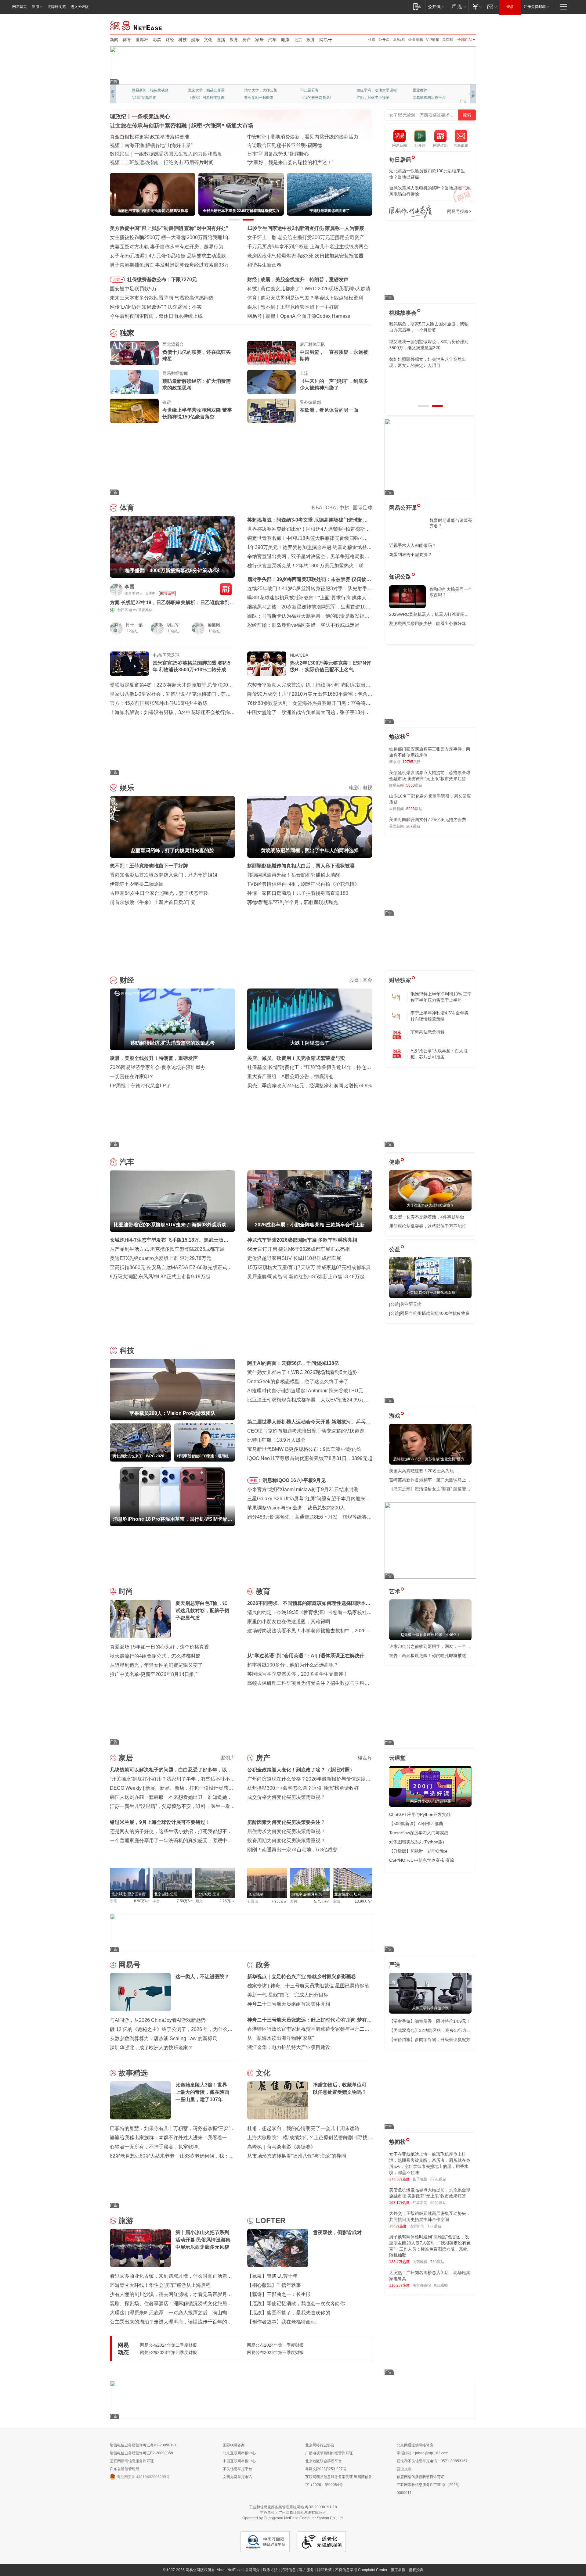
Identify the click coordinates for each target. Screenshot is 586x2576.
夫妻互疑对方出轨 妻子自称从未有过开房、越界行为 (167, 247)
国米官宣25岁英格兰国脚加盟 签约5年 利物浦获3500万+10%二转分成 (192, 666)
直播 (221, 40)
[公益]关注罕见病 (405, 1304)
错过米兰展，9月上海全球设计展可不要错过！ (160, 1822)
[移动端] (417, 7)
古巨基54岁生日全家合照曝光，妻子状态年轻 (159, 893)
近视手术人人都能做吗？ (413, 545)
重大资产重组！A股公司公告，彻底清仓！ (293, 1076)
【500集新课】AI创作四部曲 (416, 1824)
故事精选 (133, 2073)
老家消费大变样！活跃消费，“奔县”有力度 (155, 137)
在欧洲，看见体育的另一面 (329, 410)
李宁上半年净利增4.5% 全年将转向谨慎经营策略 (440, 1016)
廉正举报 (398, 2570)
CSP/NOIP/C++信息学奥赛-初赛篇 (422, 1860)
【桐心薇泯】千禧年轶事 (274, 2285)
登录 (510, 7)
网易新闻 (136, 25)
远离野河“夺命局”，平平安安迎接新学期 (153, 162)
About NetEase (229, 2570)
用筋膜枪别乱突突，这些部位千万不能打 (428, 1226)
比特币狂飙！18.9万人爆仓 (276, 1440)
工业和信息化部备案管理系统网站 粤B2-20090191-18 (293, 2507)
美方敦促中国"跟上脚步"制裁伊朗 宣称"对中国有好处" (169, 228)
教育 (234, 40)
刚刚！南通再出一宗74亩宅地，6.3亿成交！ (295, 1850)
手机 (254, 1480)
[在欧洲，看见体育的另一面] (272, 411)
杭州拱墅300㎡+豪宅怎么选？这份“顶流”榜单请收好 (303, 1788)
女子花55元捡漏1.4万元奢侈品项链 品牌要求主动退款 (168, 256)
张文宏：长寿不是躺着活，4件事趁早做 (427, 1217)
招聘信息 (288, 2570)
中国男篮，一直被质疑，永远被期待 (334, 355)
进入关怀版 (80, 7)
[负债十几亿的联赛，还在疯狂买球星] (134, 353)
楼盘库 (365, 1758)
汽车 (272, 40)
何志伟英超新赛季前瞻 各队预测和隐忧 (303, 298)
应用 (35, 7)
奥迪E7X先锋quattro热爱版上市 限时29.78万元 (161, 1258)
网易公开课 (403, 508)
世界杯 (142, 40)
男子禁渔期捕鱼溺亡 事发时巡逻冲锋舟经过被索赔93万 (169, 265)
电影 (354, 788)
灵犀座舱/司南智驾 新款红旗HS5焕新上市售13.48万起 (306, 1277)
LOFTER (271, 2221)
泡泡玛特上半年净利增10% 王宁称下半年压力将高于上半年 (441, 997)
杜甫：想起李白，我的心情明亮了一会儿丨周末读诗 (303, 2128)
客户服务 (306, 2570)
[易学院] (411, 212)
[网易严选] (458, 7)
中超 (344, 508)
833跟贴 (441, 2285)
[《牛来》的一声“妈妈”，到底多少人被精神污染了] (272, 382)
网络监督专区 (456, 25)
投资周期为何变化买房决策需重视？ (286, 1841)
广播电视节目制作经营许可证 (329, 2453)
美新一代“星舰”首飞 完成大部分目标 (288, 1995)
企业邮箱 (416, 40)
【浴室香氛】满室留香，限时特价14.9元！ (430, 2021)
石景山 (253, 1901)
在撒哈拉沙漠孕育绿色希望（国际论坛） (291, 145)
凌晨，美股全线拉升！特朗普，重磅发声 (154, 1058)
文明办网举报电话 (237, 2477)
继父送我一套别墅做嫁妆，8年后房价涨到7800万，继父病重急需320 (429, 345)
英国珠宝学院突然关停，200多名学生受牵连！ (298, 1674)
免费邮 (448, 40)
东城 (336, 1901)
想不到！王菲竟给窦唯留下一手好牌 (149, 866)
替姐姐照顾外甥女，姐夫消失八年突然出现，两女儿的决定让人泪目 (428, 362)
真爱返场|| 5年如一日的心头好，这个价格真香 (159, 1647)
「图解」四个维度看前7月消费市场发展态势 (158, 145)
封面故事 (195, 98)
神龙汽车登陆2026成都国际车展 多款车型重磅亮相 (302, 1240)
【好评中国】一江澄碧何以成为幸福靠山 (291, 137)
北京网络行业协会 (320, 2445)
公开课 (384, 40)
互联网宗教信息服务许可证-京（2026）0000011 (429, 2489)
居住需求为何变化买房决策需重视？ (286, 1831)
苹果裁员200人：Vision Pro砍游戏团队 (303, 289)
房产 (247, 40)
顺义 (199, 1901)
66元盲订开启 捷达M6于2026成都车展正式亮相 (298, 1249)
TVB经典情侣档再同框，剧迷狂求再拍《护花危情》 (303, 884)
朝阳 (114, 1901)
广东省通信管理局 (125, 2469)
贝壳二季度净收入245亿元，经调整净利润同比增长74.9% (309, 1086)
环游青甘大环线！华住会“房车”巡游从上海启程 (160, 2285)
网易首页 (20, 7)
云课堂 (397, 1758)
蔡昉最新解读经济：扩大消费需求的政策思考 (197, 384)
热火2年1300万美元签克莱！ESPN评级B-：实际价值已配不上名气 (331, 666)
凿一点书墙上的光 (203, 90)
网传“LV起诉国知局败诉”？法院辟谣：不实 (156, 307)
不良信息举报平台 (237, 2469)
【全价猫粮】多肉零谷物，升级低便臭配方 (430, 2040)
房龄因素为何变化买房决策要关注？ (286, 1822)
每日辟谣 (400, 160)
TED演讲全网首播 (146, 98)
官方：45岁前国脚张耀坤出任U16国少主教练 (159, 703)
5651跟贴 (438, 2203)
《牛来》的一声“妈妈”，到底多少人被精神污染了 (334, 384)
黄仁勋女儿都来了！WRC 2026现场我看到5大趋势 (302, 1372)
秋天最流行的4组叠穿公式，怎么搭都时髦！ (158, 1656)
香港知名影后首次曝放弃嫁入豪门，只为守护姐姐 (164, 875)
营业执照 (404, 2469)
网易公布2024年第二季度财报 (168, 2345)
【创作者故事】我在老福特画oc (282, 2322)
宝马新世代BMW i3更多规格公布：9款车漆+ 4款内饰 (304, 1449)
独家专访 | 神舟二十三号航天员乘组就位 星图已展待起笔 (308, 1986)
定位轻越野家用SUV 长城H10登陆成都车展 (294, 1258)
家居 (259, 40)
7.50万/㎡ (184, 1901)
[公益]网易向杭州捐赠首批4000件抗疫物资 (429, 1313)
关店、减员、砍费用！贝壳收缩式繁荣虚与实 (296, 1058)
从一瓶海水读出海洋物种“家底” (280, 2038)
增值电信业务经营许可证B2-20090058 (141, 2453)
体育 (127, 40)
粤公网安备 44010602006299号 (143, 2477)
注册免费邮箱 (535, 7)
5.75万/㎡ (322, 1901)
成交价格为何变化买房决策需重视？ (286, 1797)
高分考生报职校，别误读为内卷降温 (305, 316)
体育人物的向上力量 (373, 98)
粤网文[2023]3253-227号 (326, 2469)
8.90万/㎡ (142, 1901)
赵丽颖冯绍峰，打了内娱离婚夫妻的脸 (302, 307)
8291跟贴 (438, 2179)
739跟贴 (437, 2262)
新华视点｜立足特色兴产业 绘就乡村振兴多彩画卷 (302, 1977)
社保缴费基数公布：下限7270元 (162, 280)
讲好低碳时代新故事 (373, 90)
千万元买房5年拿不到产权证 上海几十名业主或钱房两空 (308, 247)
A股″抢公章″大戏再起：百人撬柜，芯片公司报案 (439, 1054)
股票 (354, 980)
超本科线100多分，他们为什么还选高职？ (293, 1665)
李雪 (129, 587)
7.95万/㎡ (279, 1901)
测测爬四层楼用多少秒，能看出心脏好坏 (428, 623)
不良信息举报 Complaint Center (361, 2570)
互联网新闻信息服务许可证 (132, 2461)
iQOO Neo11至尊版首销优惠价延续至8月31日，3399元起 (310, 1458)
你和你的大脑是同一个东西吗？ (451, 592)
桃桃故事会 (403, 313)
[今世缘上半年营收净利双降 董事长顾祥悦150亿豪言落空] (134, 411)
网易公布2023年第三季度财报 (275, 2352)
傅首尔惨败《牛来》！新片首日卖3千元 (153, 902)
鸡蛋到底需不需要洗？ (411, 554)
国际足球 (363, 508)
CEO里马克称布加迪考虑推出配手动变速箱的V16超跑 (306, 1431)
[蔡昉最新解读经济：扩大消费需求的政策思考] (134, 382)
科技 (183, 40)
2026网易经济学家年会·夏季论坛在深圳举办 (158, 1067)
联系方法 (270, 2570)
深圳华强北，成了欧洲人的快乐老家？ (151, 2048)
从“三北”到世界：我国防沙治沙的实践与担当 (158, 154)
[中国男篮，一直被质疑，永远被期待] (272, 353)
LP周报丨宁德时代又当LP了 (140, 1086)
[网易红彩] (226, 589)
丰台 (156, 1901)
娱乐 (195, 40)
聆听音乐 (251, 90)
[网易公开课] (436, 7)
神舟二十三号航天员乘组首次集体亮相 (289, 2004)
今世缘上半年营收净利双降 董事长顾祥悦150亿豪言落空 (197, 413)
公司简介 (252, 2570)
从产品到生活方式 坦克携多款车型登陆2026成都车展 (167, 1249)
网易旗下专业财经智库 (150, 90)
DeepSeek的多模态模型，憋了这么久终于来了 (298, 1381)
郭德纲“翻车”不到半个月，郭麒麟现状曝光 (293, 902)
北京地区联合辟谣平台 (324, 2461)
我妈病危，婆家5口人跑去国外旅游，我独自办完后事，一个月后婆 (429, 327)
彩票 (157, 40)
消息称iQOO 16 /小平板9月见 (294, 1480)
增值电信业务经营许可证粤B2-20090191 (143, 2445)
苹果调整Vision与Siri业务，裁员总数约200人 (296, 1508)
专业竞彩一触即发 (427, 98)
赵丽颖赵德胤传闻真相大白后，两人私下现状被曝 (301, 866)
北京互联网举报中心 (239, 2453)
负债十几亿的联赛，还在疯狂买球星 (197, 355)
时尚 (126, 1591)
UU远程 (399, 40)
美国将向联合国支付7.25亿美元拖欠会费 (428, 820)
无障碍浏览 (57, 7)
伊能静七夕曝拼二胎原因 (137, 884)
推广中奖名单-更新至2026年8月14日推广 (154, 1674)
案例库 (228, 1758)
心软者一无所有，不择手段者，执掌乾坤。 (156, 2147)
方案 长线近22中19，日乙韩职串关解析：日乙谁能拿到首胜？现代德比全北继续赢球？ (172, 603)
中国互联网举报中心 (239, 2461)
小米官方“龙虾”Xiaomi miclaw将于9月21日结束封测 (303, 1489)
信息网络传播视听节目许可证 (421, 2477)
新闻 (114, 40)
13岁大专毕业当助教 (261, 98)
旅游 (126, 2221)
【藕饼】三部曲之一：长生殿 (279, 2294)
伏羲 (372, 40)
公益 (395, 1249)
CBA (331, 508)
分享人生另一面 (425, 90)
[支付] (476, 7)
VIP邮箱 (433, 40)
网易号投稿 (458, 211)
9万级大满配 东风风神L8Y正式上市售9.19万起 (160, 1277)
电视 (367, 788)
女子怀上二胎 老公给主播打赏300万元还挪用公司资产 (306, 237)
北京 (298, 40)
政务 (311, 40)
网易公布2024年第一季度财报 (275, 2345)
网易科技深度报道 (315, 98)
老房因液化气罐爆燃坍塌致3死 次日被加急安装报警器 (305, 256)
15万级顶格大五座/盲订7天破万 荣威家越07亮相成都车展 (309, 1267)
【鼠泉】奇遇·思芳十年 (272, 2276)
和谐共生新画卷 (264, 265)
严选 (395, 1965)
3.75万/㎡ (227, 1901)
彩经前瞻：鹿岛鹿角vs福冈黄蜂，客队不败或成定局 (303, 625)
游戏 (395, 1416)
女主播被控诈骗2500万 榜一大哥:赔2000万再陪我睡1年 (170, 237)
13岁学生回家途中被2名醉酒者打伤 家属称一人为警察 (306, 228)
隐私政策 (324, 2570)
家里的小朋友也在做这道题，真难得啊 (289, 1622)
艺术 (395, 1591)
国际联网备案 (234, 2445)
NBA (317, 508)
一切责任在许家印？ (132, 1076)
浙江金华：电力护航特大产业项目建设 (289, 2047)
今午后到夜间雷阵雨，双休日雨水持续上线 (156, 316)
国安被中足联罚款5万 (133, 289)
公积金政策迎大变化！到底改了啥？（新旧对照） (301, 1770)
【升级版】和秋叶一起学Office (418, 1851)
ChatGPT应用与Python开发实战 (420, 1814)
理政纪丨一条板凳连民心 (140, 117)
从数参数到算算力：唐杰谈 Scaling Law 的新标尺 (164, 2038)
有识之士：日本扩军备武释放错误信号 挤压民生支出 (304, 154)
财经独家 (400, 980)
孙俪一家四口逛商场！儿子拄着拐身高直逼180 (298, 893)
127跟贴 (434, 2226)
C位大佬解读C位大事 (318, 90)
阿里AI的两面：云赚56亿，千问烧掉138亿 (293, 1363)
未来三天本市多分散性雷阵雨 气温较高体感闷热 (162, 298)
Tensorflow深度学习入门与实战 (419, 1833)
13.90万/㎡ (364, 1901)
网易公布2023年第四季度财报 (168, 2352)
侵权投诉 (416, 2570)
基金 (367, 980)
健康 (285, 40)
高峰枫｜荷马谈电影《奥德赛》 (281, 2147)
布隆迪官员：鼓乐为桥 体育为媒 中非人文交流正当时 (305, 162)
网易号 (326, 40)
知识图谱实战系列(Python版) (417, 1842)
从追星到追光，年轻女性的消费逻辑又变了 (156, 1665)
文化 (208, 40)
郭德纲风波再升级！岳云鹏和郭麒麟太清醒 (294, 875)
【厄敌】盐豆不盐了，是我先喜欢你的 (289, 2313)
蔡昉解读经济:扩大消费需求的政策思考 (303, 280)
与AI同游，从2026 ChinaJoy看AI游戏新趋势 (158, 2020)
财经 (170, 40)
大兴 (294, 1901)
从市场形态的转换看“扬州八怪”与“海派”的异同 (297, 2156)
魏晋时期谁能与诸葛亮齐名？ (451, 523)
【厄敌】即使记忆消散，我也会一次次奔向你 (296, 2303)
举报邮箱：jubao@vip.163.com (423, 2453)
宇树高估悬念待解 (428, 1032)
